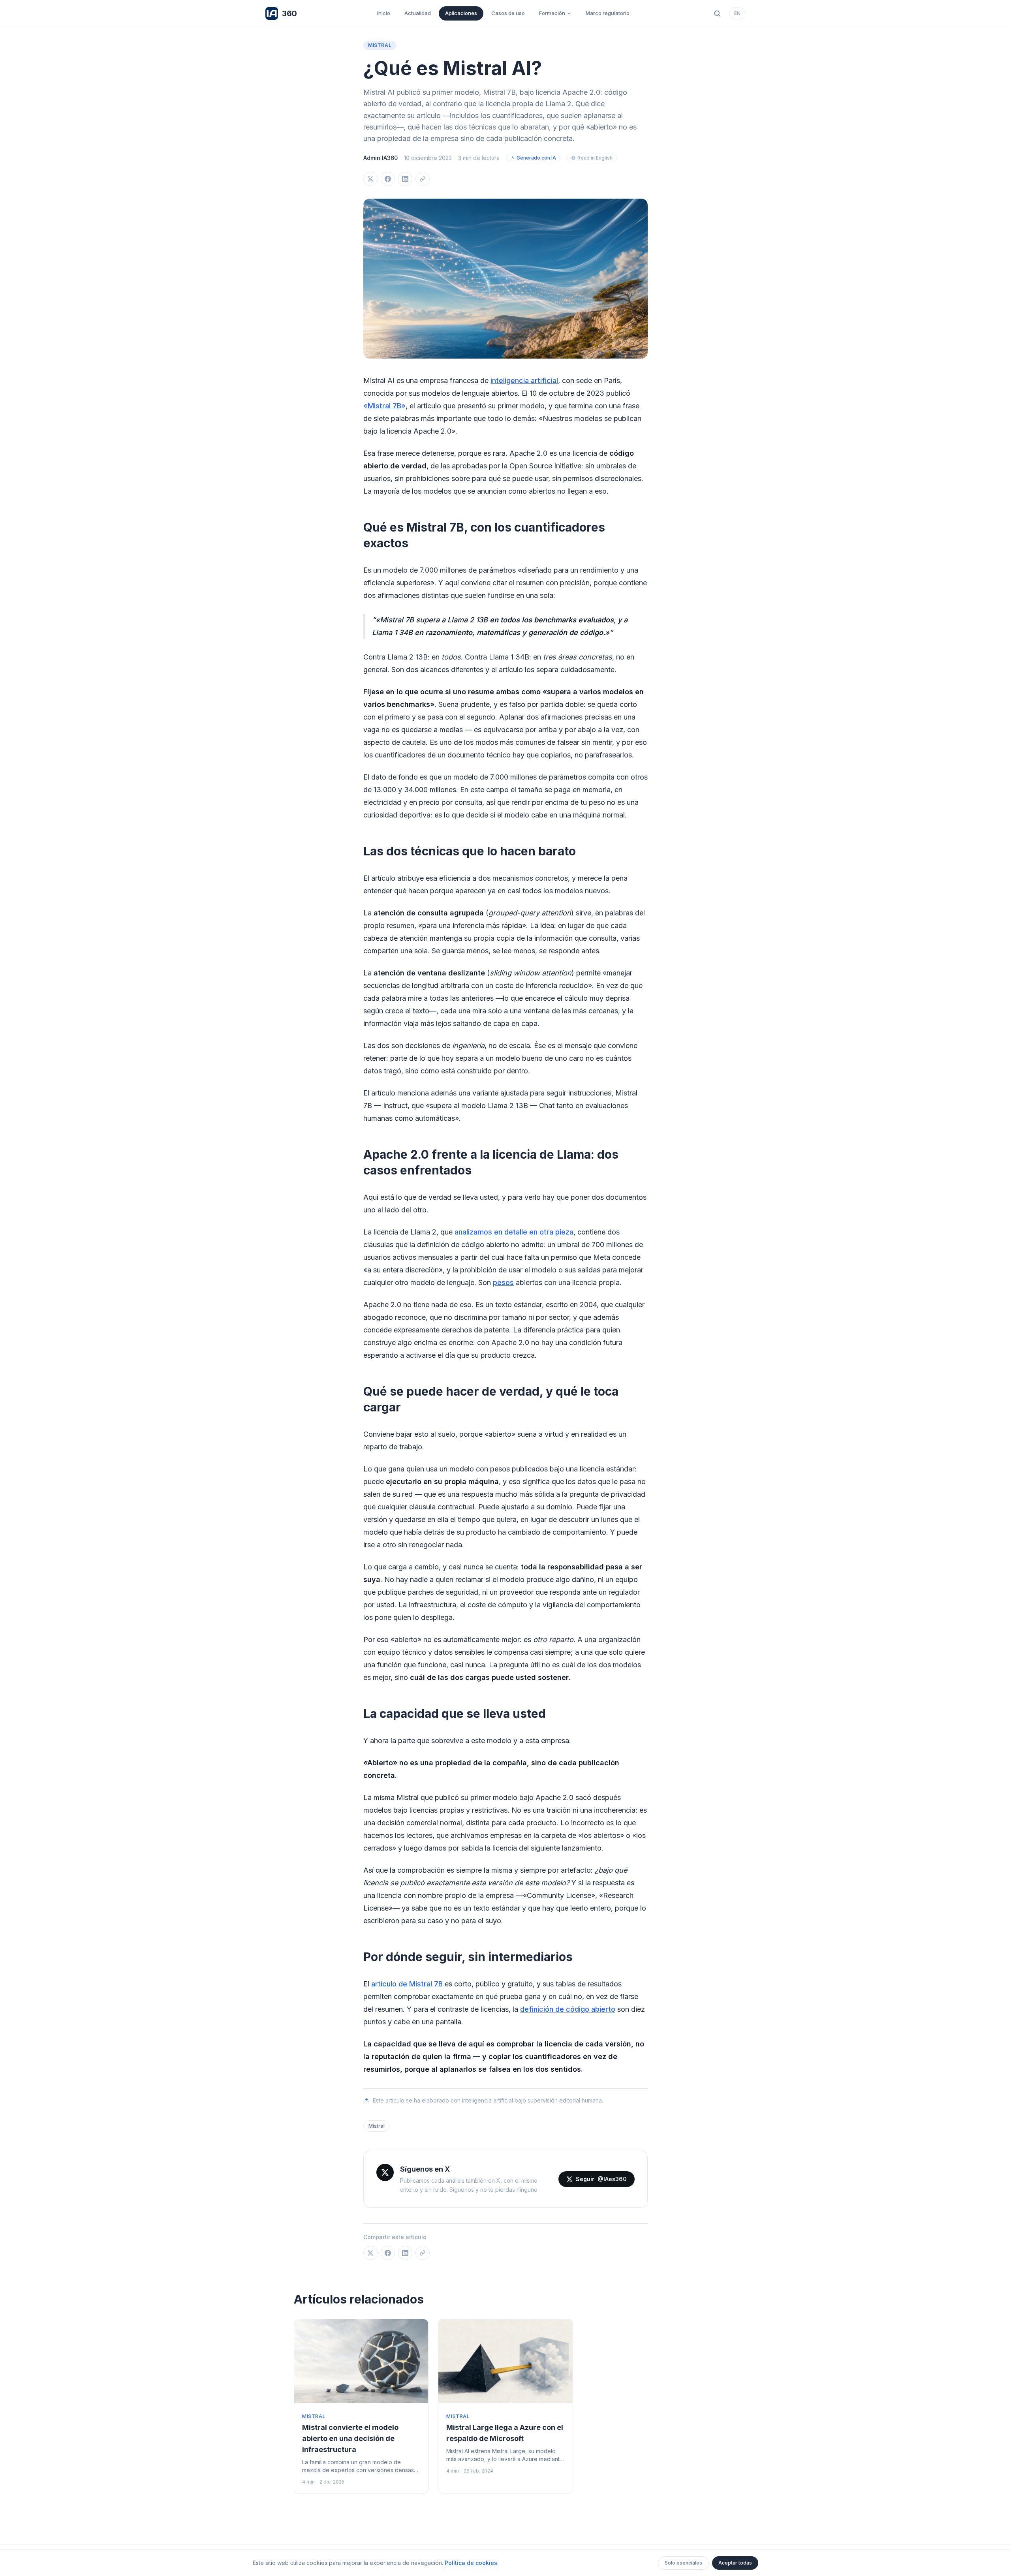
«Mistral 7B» (384, 406)
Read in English (595, 158)
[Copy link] (423, 179)
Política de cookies (471, 2563)
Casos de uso (508, 13)
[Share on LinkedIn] (405, 179)
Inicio (384, 13)
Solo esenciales (683, 2563)
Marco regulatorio (608, 13)
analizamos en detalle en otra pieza (514, 1232)
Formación (552, 13)
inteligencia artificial (524, 380)
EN (737, 13)
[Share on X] (370, 179)
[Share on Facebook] (388, 179)
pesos (503, 1282)
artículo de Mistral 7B (407, 1984)
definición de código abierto (568, 2009)
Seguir (601, 2179)
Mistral (380, 45)
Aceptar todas (735, 2563)
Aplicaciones (461, 13)
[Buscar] (717, 13)
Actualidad (418, 13)
